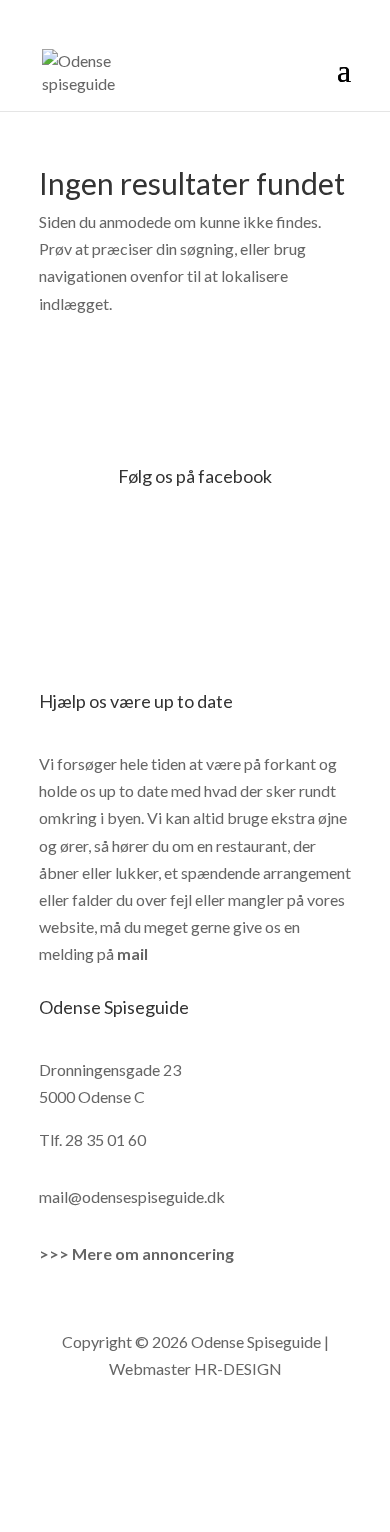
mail (132, 953)
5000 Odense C (92, 1096)
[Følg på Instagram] (215, 1428)
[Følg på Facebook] (175, 1428)
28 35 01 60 (105, 1139)
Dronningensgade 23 (110, 1069)
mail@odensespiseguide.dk (132, 1196)
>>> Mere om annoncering (136, 1253)
